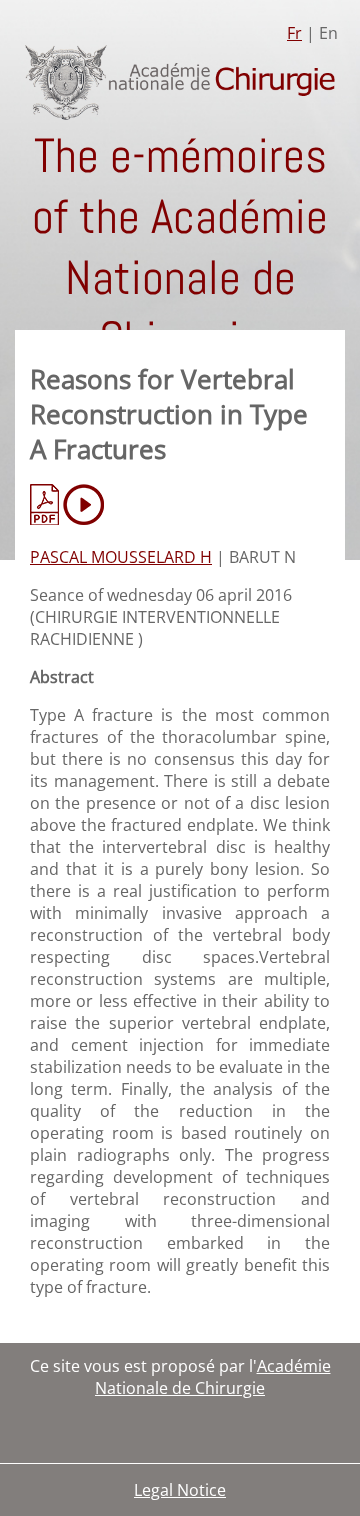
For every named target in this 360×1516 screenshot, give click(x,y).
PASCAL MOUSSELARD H (121, 557)
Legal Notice (180, 1490)
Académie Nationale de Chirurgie (213, 1377)
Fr (294, 33)
